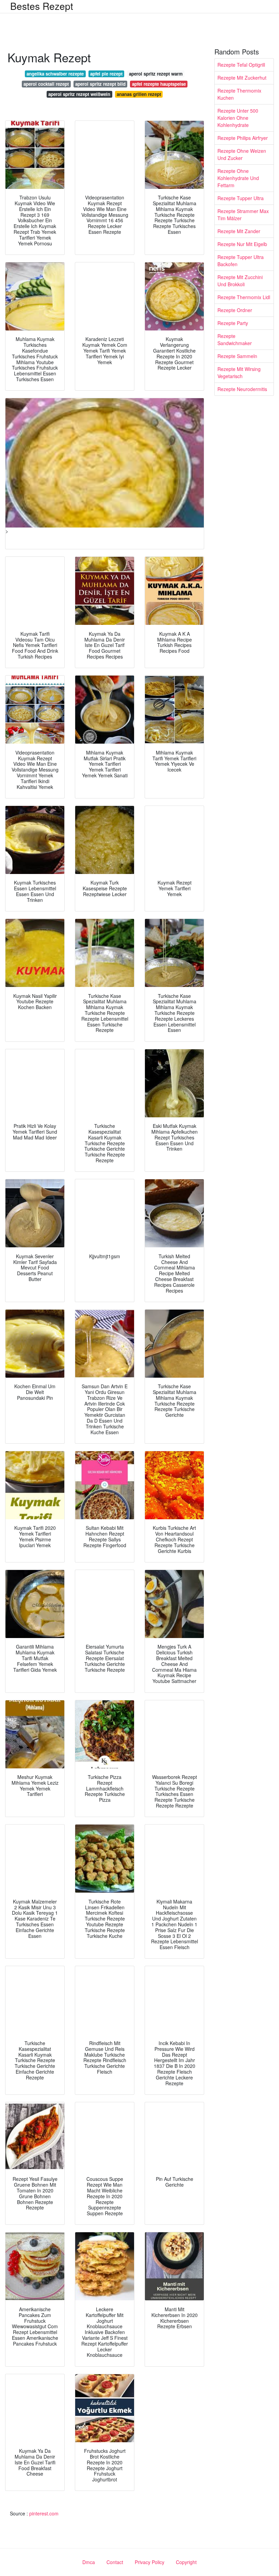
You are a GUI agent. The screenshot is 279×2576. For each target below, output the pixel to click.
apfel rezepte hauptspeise (159, 84)
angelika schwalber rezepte (55, 74)
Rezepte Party (233, 323)
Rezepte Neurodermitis (242, 389)
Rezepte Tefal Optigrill (241, 65)
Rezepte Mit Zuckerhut (242, 78)
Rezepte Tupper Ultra (241, 198)
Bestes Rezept (42, 6)
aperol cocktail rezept (46, 84)
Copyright (186, 2562)
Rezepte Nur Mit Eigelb (242, 244)
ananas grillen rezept (139, 94)
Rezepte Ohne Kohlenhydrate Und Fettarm (238, 178)
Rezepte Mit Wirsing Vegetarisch (239, 372)
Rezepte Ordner (235, 310)
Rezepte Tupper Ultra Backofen (241, 261)
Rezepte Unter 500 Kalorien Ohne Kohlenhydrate (238, 118)
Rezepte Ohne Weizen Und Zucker (242, 154)
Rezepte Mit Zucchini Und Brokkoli (240, 281)
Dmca (89, 2562)
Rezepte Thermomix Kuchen (239, 94)
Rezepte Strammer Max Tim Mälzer (243, 215)
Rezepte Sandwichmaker (235, 339)
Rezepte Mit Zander (239, 231)
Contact (115, 2562)
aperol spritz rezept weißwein (79, 94)
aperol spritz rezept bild (100, 84)
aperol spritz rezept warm (156, 74)
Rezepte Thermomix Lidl (244, 297)
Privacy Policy (150, 2562)
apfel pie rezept (106, 74)
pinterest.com (44, 2513)
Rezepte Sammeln (237, 356)
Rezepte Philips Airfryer (243, 138)
